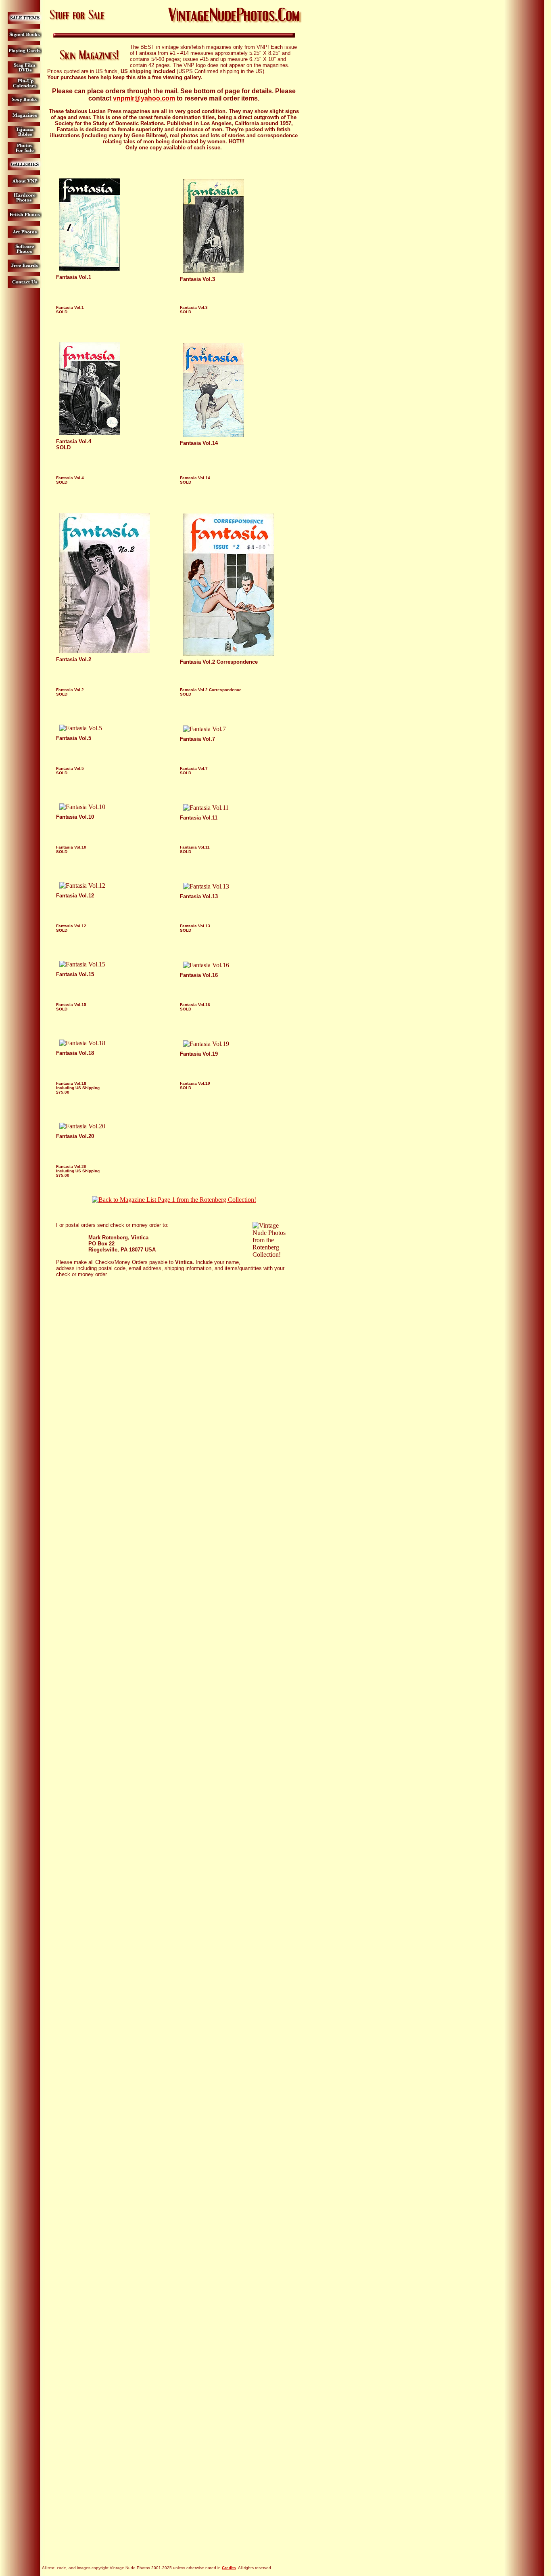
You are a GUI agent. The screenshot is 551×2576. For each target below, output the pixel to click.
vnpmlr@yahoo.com (144, 98)
